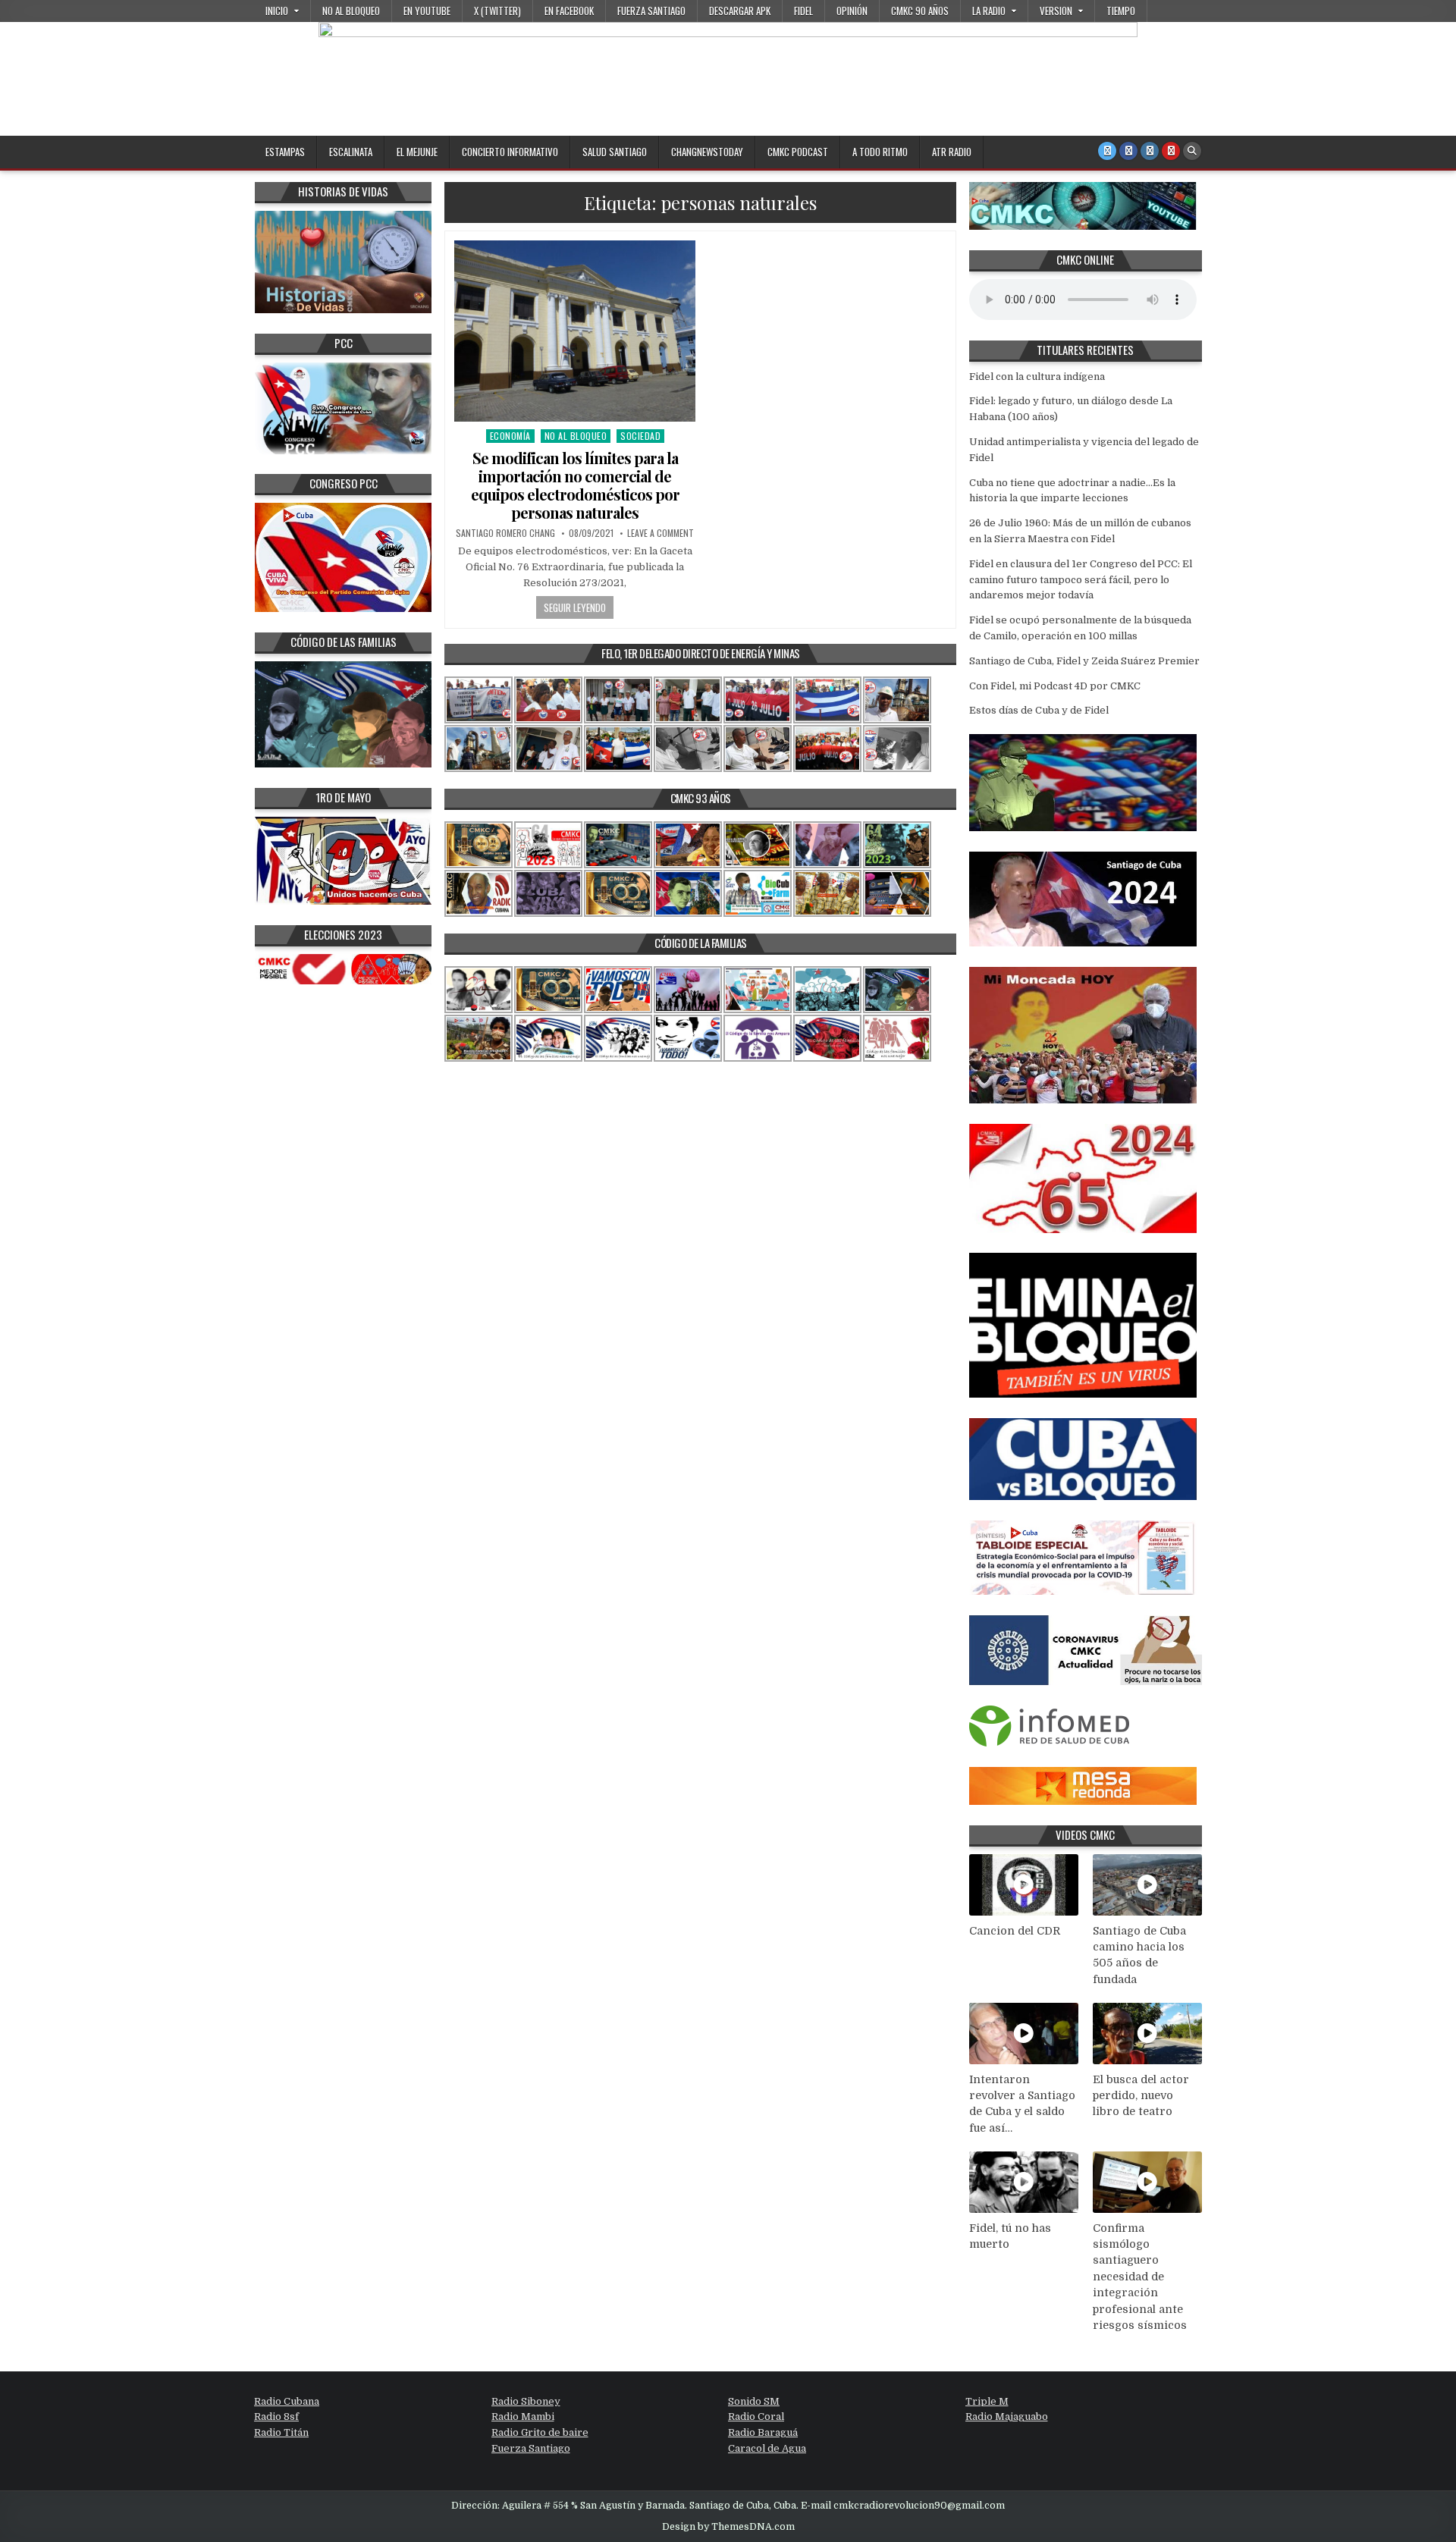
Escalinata (351, 152)
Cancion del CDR (1015, 1931)
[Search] (1192, 151)
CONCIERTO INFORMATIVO (510, 152)
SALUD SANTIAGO (615, 152)
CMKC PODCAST (798, 152)
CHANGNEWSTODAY (707, 152)
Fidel (803, 11)
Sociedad (640, 436)
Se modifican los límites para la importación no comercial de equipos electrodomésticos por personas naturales (575, 485)
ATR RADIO (952, 152)
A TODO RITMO (880, 152)
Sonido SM (754, 2401)
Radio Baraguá (763, 2432)
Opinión (852, 11)
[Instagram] (1150, 151)
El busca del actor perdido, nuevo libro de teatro (1141, 2096)
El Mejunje (417, 152)
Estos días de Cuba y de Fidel (1039, 710)
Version (1056, 11)
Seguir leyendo (575, 607)
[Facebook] (1128, 151)
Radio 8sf (276, 2416)
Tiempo (1121, 11)
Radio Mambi (523, 2416)
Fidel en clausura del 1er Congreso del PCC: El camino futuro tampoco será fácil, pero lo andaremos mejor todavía (1081, 580)
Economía (510, 436)
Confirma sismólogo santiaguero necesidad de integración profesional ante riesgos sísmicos (1140, 2277)
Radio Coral (756, 2416)
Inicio (277, 11)
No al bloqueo (351, 11)
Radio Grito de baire (540, 2432)
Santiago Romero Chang (505, 533)
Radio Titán (281, 2432)
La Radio (989, 11)
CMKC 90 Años (920, 11)
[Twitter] (1107, 151)
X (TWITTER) (497, 11)
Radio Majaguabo (1007, 2416)
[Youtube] (1171, 151)
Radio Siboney (526, 2401)
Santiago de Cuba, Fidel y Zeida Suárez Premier (1084, 661)
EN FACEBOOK (569, 11)
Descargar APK (740, 11)
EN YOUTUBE (427, 11)
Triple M (987, 2401)
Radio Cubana (287, 2401)
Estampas (285, 152)
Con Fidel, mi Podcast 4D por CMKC (1055, 686)
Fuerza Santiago (651, 11)
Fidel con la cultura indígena (1037, 377)
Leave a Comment (661, 533)
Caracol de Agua (767, 2448)
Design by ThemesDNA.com (728, 2527)
